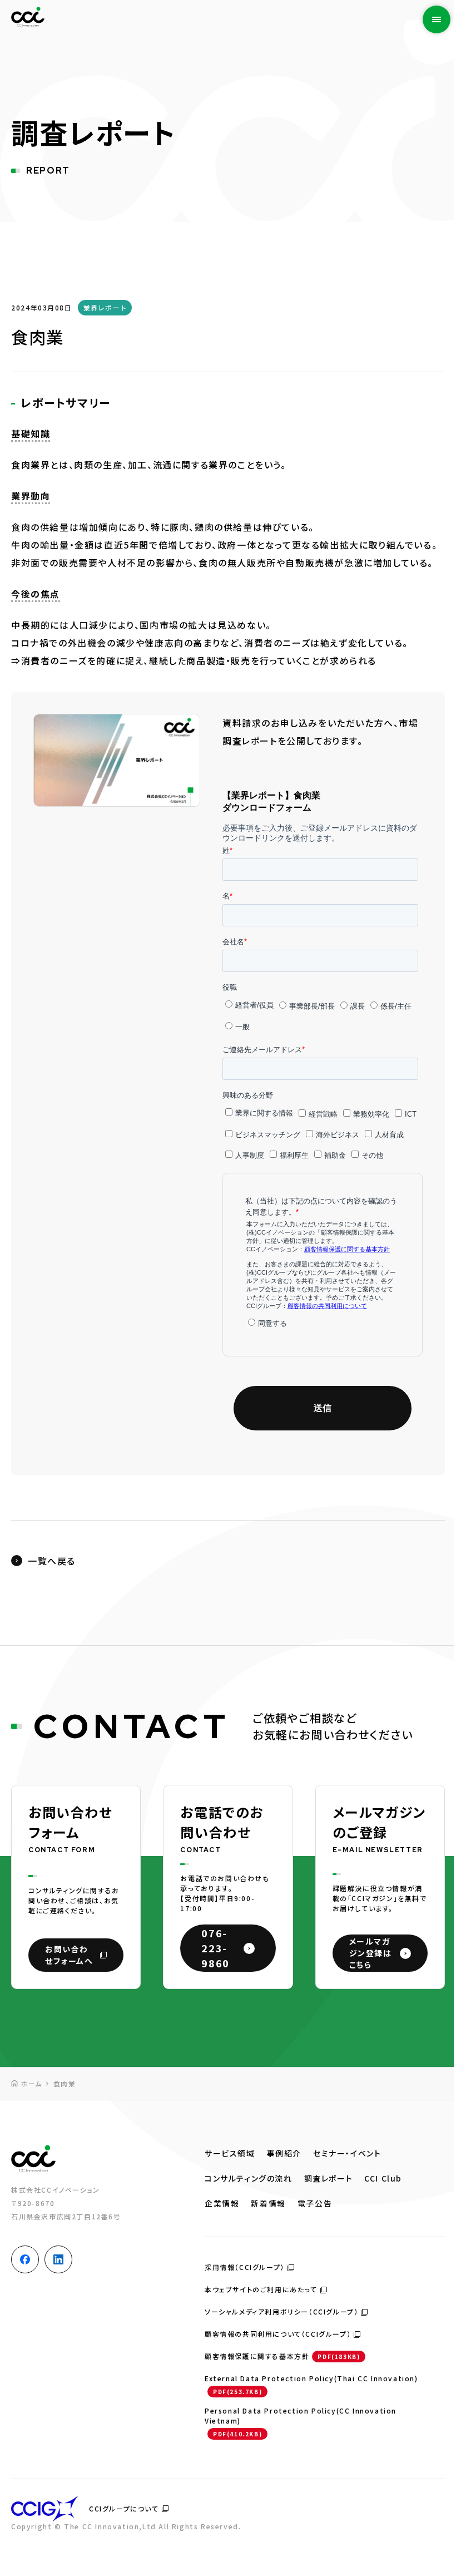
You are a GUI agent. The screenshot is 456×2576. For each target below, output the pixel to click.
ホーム (31, 2083)
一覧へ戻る (52, 1561)
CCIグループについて (124, 2508)
